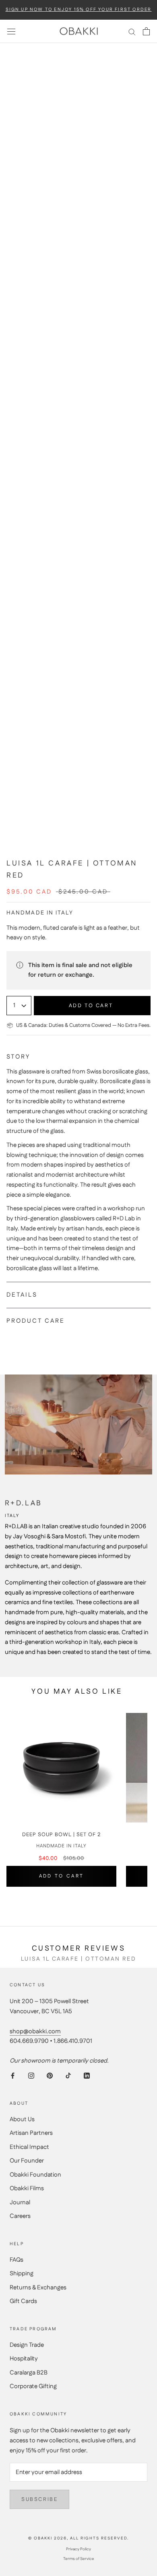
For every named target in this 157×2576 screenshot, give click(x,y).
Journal (20, 2202)
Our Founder (27, 2161)
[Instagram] (31, 2076)
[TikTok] (68, 2076)
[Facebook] (13, 2076)
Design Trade (27, 2345)
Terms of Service (79, 2559)
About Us (22, 2119)
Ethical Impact (29, 2147)
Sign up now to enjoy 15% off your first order (79, 10)
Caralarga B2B (29, 2373)
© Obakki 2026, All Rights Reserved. (78, 2538)
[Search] (132, 32)
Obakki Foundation (35, 2175)
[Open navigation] (11, 31)
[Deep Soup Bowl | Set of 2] (61, 1768)
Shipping (22, 2274)
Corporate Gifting (33, 2386)
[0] (146, 31)
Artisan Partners (31, 2133)
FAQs (17, 2260)
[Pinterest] (50, 2076)
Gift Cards (23, 2301)
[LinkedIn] (87, 2076)
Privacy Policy (78, 2549)
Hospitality (24, 2359)
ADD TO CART (62, 1876)
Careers (20, 2216)
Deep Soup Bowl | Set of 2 (62, 1835)
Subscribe (39, 2499)
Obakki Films (27, 2188)
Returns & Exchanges (38, 2288)
